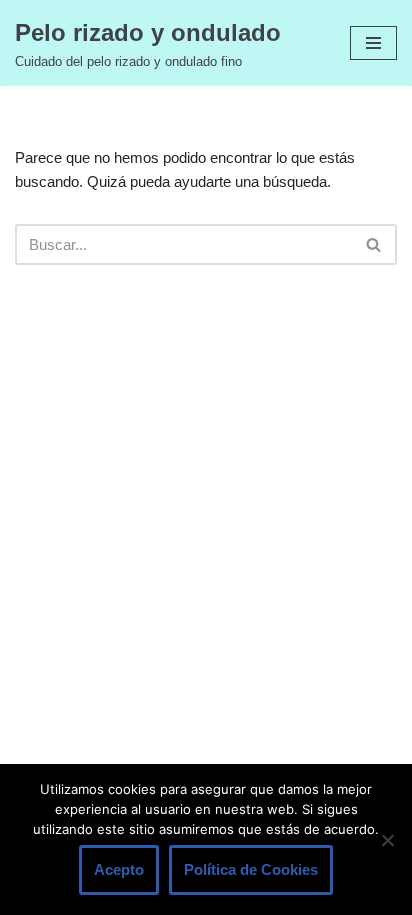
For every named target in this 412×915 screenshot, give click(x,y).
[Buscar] (374, 244)
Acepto (119, 869)
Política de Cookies (251, 869)
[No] (387, 840)
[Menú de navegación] (373, 43)
